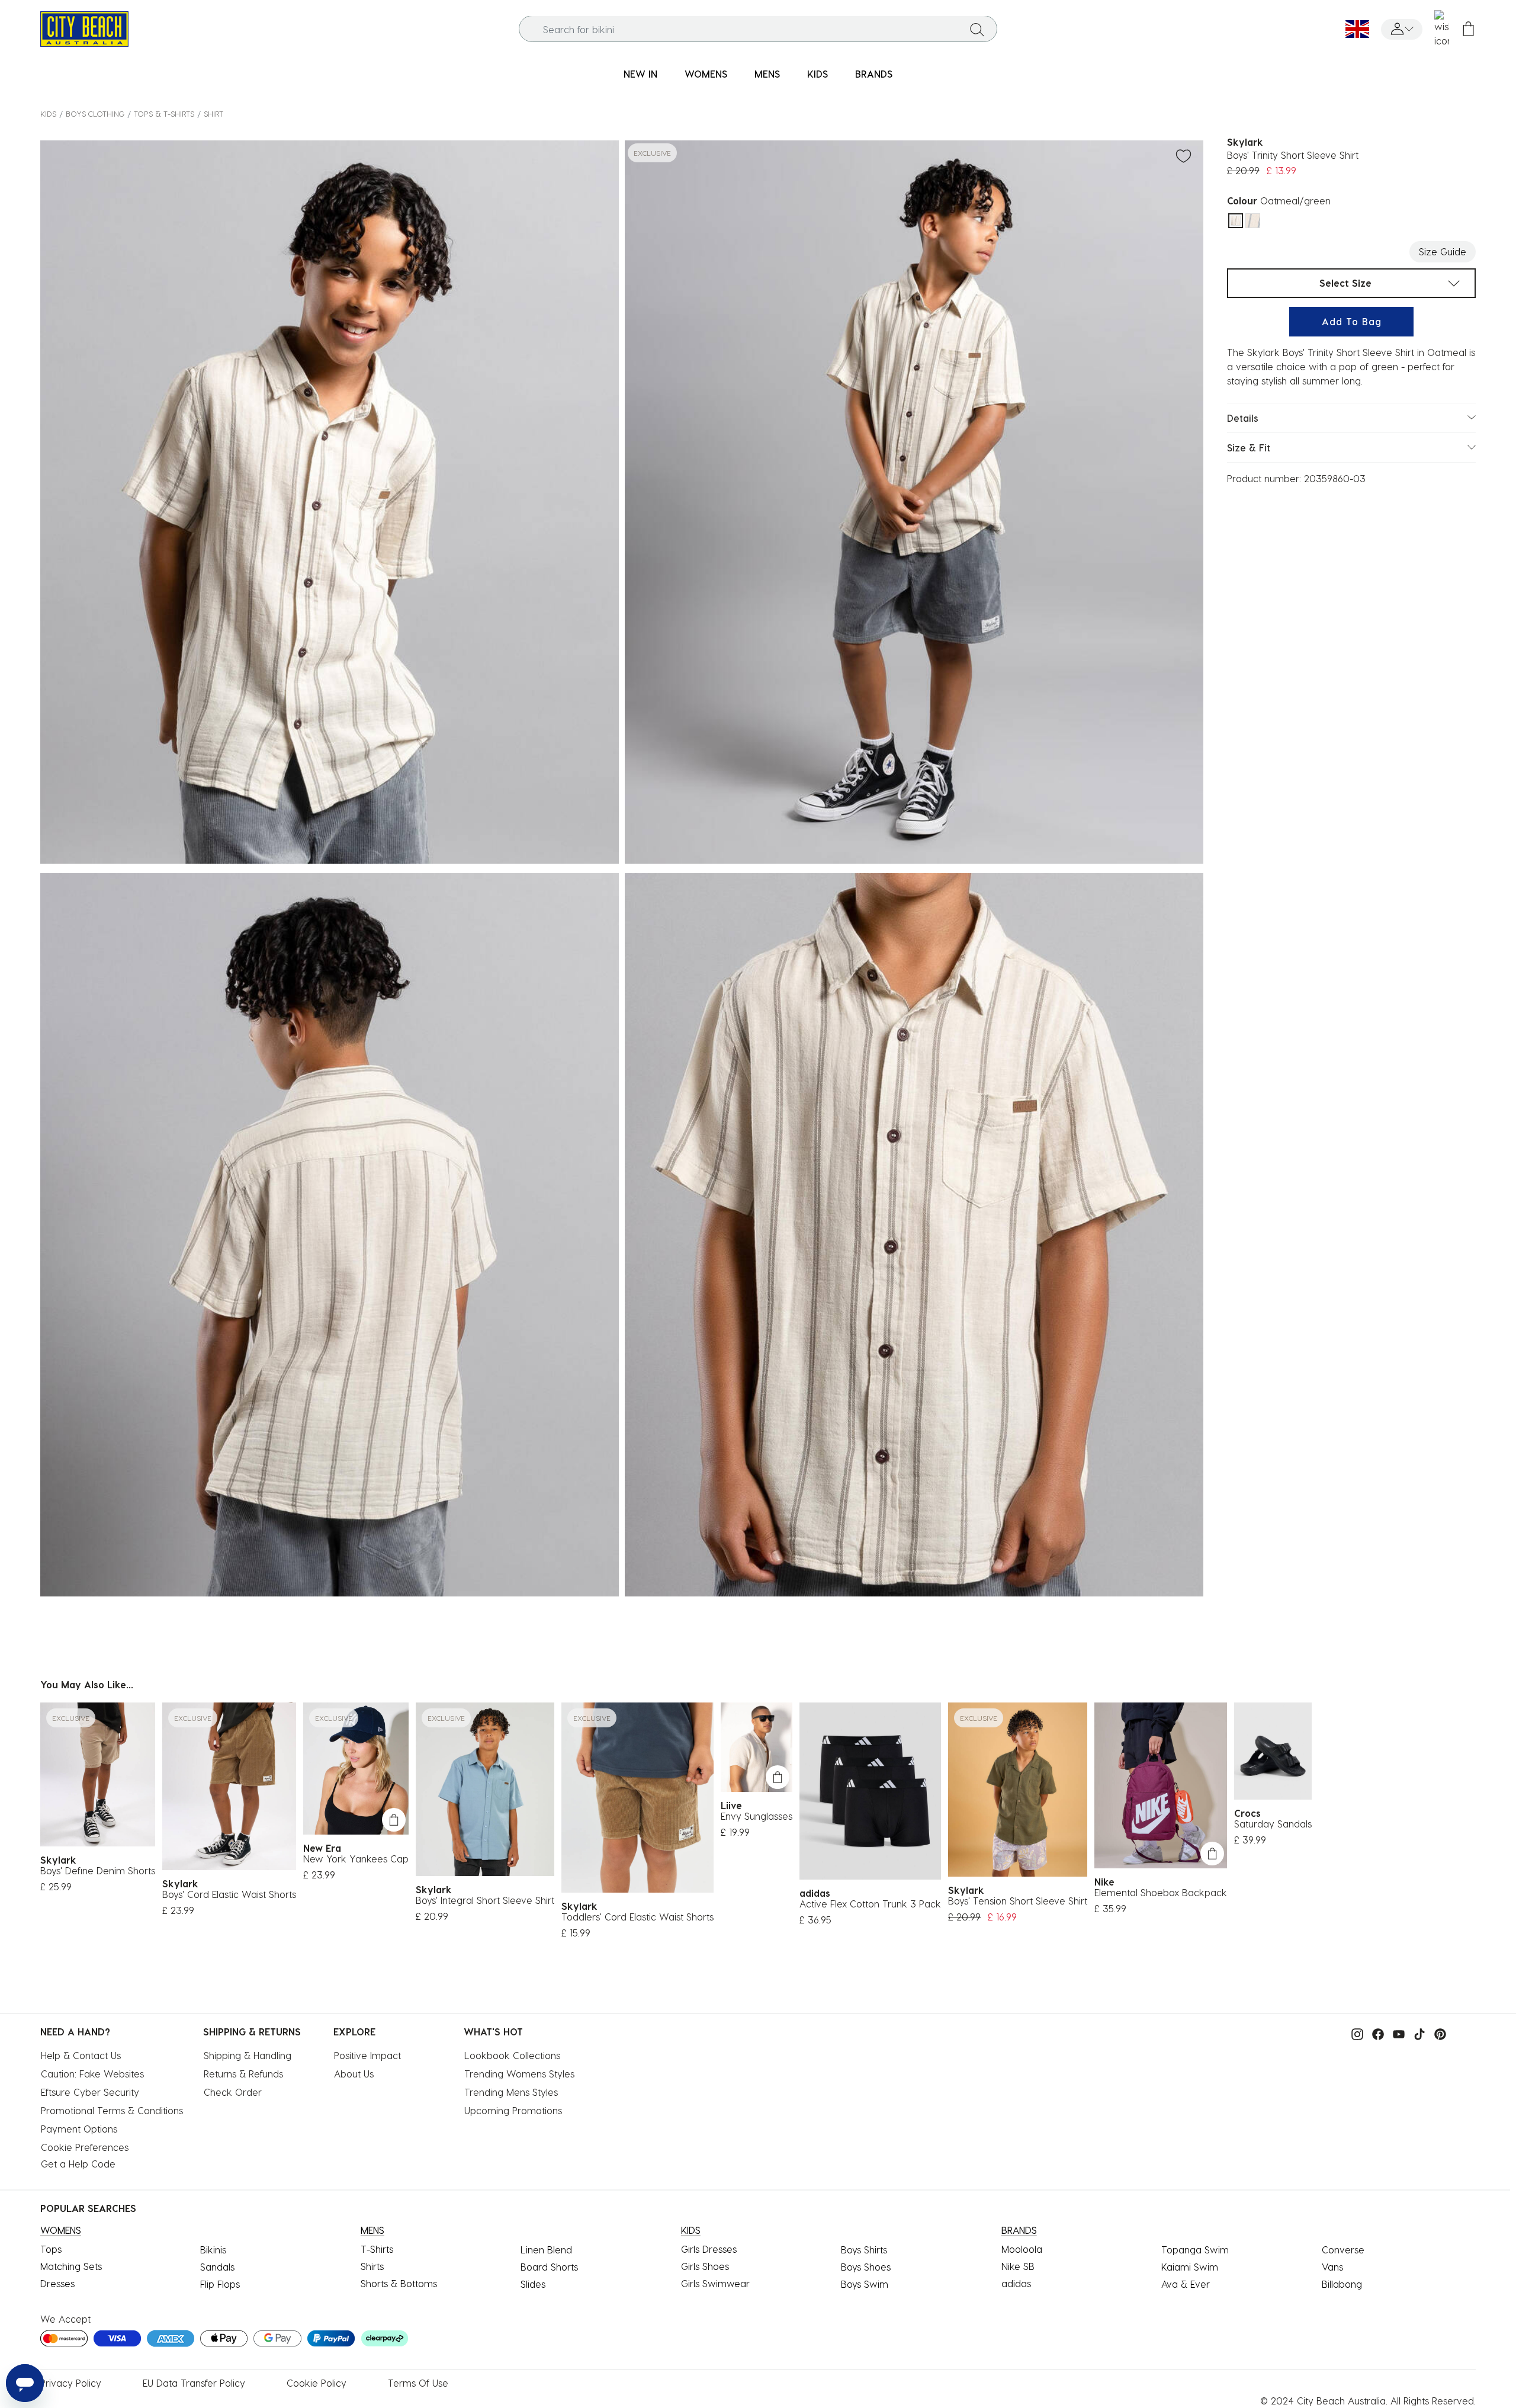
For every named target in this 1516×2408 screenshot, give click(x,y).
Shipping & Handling (248, 2055)
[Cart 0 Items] (1468, 29)
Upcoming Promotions (513, 2110)
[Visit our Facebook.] (1375, 2033)
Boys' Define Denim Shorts (98, 1870)
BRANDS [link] (874, 74)
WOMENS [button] (706, 74)
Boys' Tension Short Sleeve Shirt (1018, 1901)
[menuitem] (640, 74)
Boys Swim (865, 2284)
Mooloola (1022, 2249)
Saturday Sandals (1273, 1824)
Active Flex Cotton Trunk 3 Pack (870, 1904)
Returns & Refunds (243, 2074)
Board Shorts (549, 2267)
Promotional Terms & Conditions (112, 2110)
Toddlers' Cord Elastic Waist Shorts (637, 1917)
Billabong (1342, 2284)
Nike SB (1018, 2266)
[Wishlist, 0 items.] (1442, 29)
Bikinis (213, 2250)
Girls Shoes (705, 2266)
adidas (1016, 2283)
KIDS (48, 113)
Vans (1332, 2267)
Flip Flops (220, 2284)
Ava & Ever (1186, 2284)
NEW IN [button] (640, 74)
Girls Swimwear (715, 2283)
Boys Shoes (866, 2267)
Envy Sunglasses (757, 1816)
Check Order (233, 2092)
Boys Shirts (864, 2250)
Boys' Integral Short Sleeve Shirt (485, 1900)
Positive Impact (367, 2055)
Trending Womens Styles (519, 2074)
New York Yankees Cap (356, 1859)
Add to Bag (1352, 321)
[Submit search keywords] (977, 29)
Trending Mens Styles (511, 2092)
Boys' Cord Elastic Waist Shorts (229, 1894)
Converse (1343, 2250)
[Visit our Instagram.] (1354, 2033)
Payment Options (79, 2129)
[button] (1402, 29)
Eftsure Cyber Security (90, 2092)
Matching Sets (71, 2266)
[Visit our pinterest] (1437, 2033)
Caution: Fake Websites (92, 2074)
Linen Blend (546, 2250)
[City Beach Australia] (84, 28)
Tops (51, 2249)
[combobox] (758, 29)
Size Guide (1443, 251)
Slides (533, 2284)
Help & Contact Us (81, 2055)
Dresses (57, 2283)
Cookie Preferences (85, 2147)
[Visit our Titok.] (1417, 2033)
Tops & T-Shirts (164, 113)
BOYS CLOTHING (95, 113)
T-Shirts (377, 2249)
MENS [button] (767, 74)
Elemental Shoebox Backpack (1161, 1892)
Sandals (217, 2267)
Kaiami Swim (1190, 2267)
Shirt (213, 113)
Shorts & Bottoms (399, 2283)
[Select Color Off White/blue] (1253, 221)
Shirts (372, 2266)
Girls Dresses (709, 2249)
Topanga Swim (1195, 2250)
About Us (354, 2074)
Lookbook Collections (512, 2055)
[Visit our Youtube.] (1396, 2033)
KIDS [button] (818, 74)
